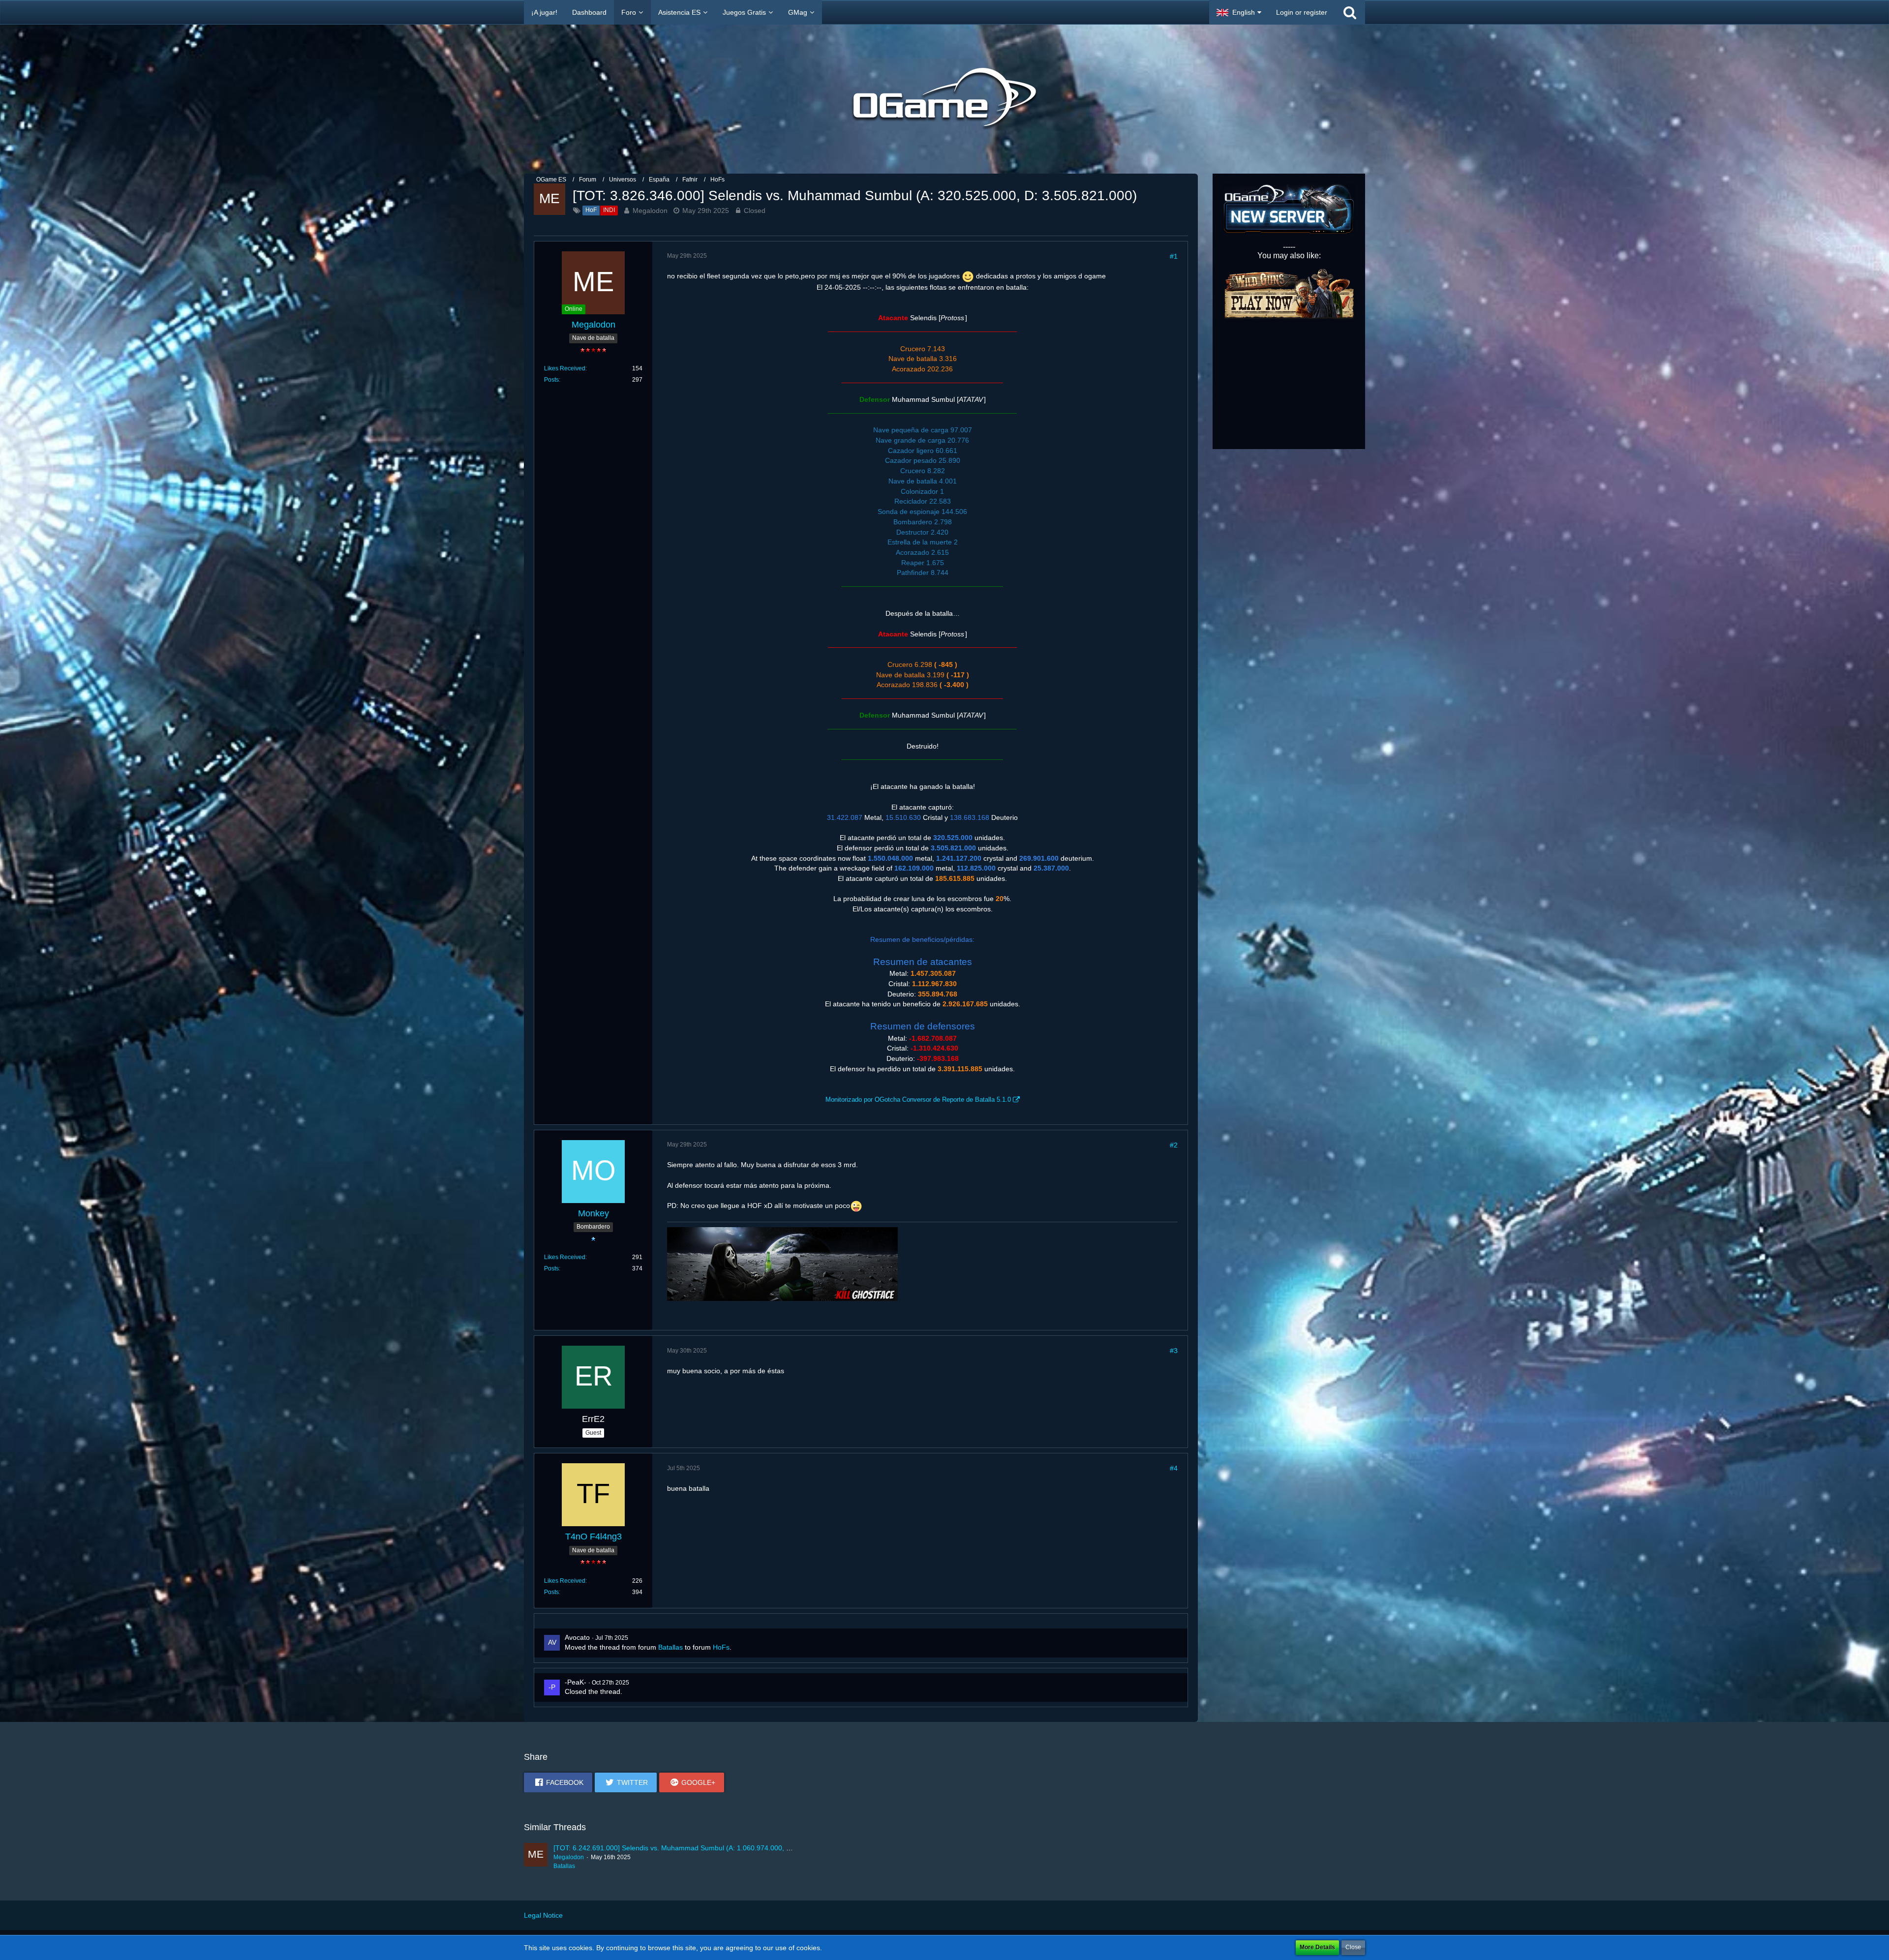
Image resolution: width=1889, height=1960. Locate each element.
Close (1353, 1947)
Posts (551, 380)
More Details (1317, 1947)
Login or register (1302, 12)
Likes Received (565, 368)
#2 (1174, 1145)
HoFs (721, 1647)
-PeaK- (576, 1682)
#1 (1174, 256)
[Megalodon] (536, 1857)
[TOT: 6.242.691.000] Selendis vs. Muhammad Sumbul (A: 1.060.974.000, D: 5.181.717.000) (698, 1848)
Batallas (670, 1647)
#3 (1174, 1351)
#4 (1174, 1468)
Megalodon (650, 211)
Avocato (577, 1637)
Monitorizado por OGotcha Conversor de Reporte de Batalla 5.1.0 (918, 1100)
